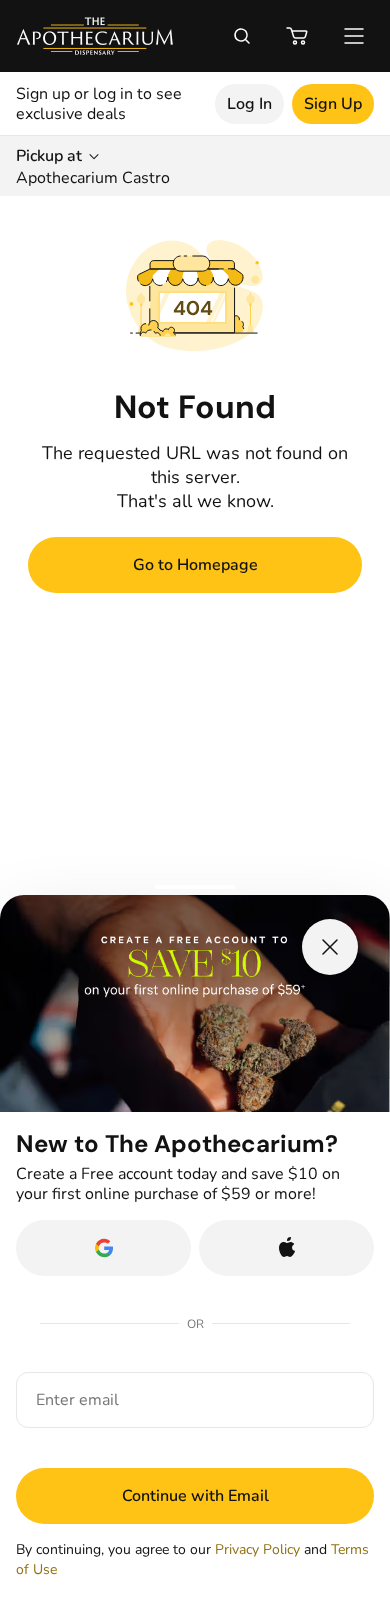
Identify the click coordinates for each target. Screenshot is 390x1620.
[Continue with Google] (103, 1248)
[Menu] (354, 36)
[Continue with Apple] (286, 1248)
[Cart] (298, 36)
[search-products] (242, 36)
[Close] (330, 947)
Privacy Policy (257, 1549)
